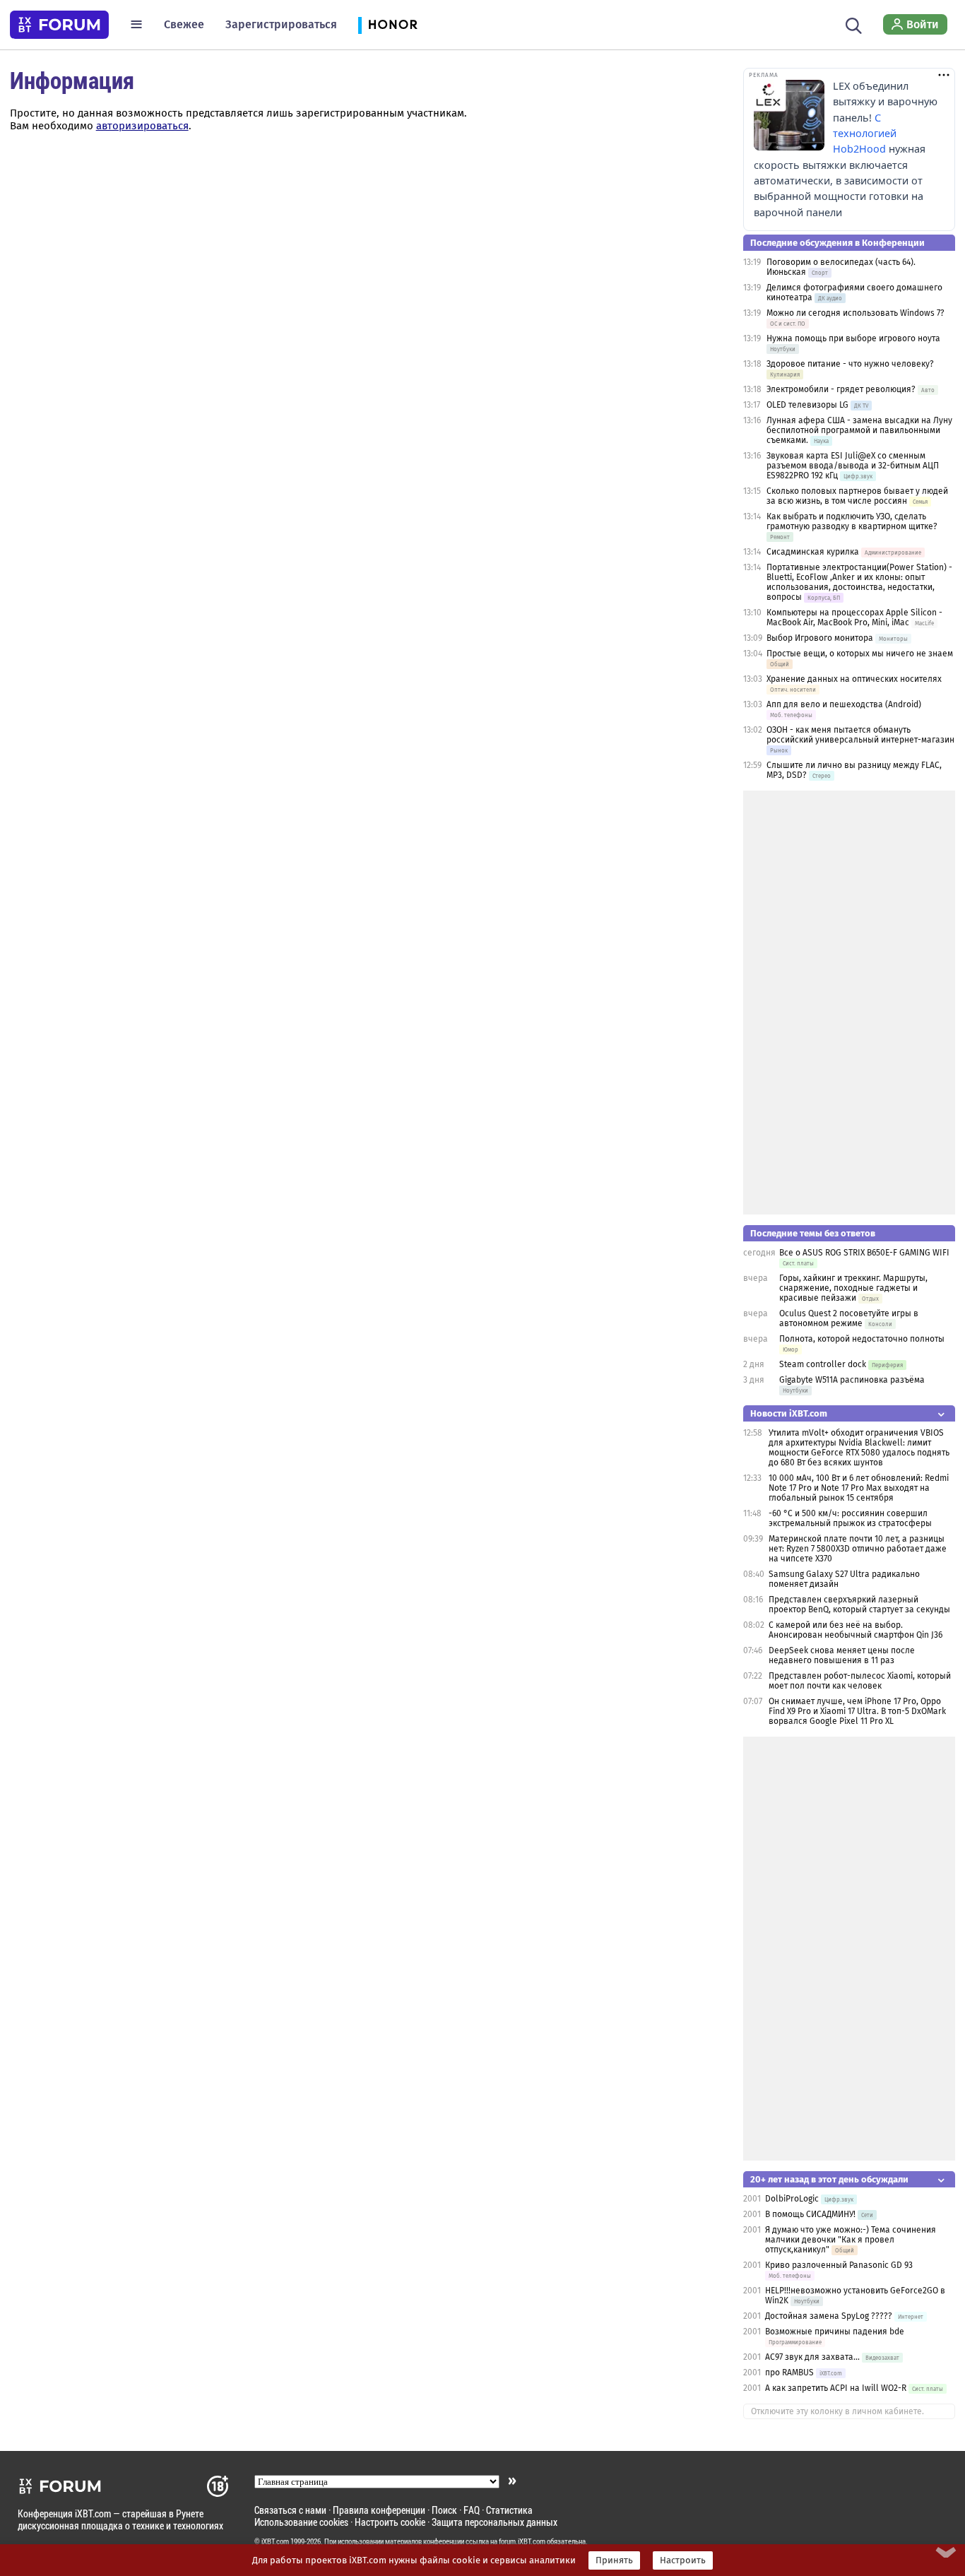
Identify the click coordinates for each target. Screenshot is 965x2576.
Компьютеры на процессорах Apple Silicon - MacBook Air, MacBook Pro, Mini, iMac (854, 618)
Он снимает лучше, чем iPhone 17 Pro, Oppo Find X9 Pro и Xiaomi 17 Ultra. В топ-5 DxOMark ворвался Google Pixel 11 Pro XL (857, 1711)
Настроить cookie (390, 2522)
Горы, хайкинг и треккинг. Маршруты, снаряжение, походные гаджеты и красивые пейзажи (853, 1288)
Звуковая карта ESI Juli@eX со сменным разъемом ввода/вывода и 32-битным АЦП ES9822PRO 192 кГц (853, 466)
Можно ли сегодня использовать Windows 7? (856, 313)
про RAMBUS (789, 2373)
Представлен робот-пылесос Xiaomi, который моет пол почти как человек (860, 1681)
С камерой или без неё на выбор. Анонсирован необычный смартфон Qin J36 (856, 1630)
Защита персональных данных (495, 2522)
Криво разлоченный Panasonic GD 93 (839, 2265)
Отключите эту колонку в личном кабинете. (837, 2411)
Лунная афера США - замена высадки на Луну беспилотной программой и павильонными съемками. (859, 430)
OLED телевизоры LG (807, 405)
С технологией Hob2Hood (865, 134)
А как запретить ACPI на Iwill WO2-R (836, 2388)
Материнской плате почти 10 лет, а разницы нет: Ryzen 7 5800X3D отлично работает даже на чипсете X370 (858, 1549)
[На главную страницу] (59, 25)
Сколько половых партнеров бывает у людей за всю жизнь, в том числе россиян (857, 496)
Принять (614, 2560)
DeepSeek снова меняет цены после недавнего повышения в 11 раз (842, 1655)
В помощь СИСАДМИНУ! (810, 2214)
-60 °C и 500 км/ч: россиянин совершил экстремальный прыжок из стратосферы (850, 1518)
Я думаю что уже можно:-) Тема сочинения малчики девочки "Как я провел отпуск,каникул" (851, 2240)
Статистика (509, 2510)
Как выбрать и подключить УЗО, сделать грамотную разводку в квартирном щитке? (852, 521)
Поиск (444, 2510)
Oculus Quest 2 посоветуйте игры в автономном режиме (849, 1318)
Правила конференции (379, 2510)
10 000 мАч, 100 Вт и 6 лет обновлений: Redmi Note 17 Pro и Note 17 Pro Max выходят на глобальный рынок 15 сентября (859, 1488)
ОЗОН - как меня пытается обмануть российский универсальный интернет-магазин (860, 735)
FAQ (472, 2510)
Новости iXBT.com (789, 1413)
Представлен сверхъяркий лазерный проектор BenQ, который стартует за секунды (859, 1605)
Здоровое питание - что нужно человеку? (850, 364)
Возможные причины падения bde (835, 2332)
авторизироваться (142, 126)
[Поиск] (854, 24)
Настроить (683, 2560)
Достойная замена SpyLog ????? (829, 2316)
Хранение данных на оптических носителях (854, 679)
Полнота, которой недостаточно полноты (862, 1339)
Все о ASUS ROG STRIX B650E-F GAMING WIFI (864, 1253)
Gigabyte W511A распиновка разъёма (852, 1380)
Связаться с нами (290, 2510)
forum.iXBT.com (522, 2541)
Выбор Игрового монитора (821, 638)
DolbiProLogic (792, 2199)
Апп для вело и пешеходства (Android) (844, 704)
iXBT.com (275, 2541)
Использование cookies (301, 2522)
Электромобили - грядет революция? (841, 389)
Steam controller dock (823, 1364)
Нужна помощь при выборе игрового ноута (853, 338)
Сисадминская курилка (813, 552)
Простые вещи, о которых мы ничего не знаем (860, 654)
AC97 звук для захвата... (812, 2357)
